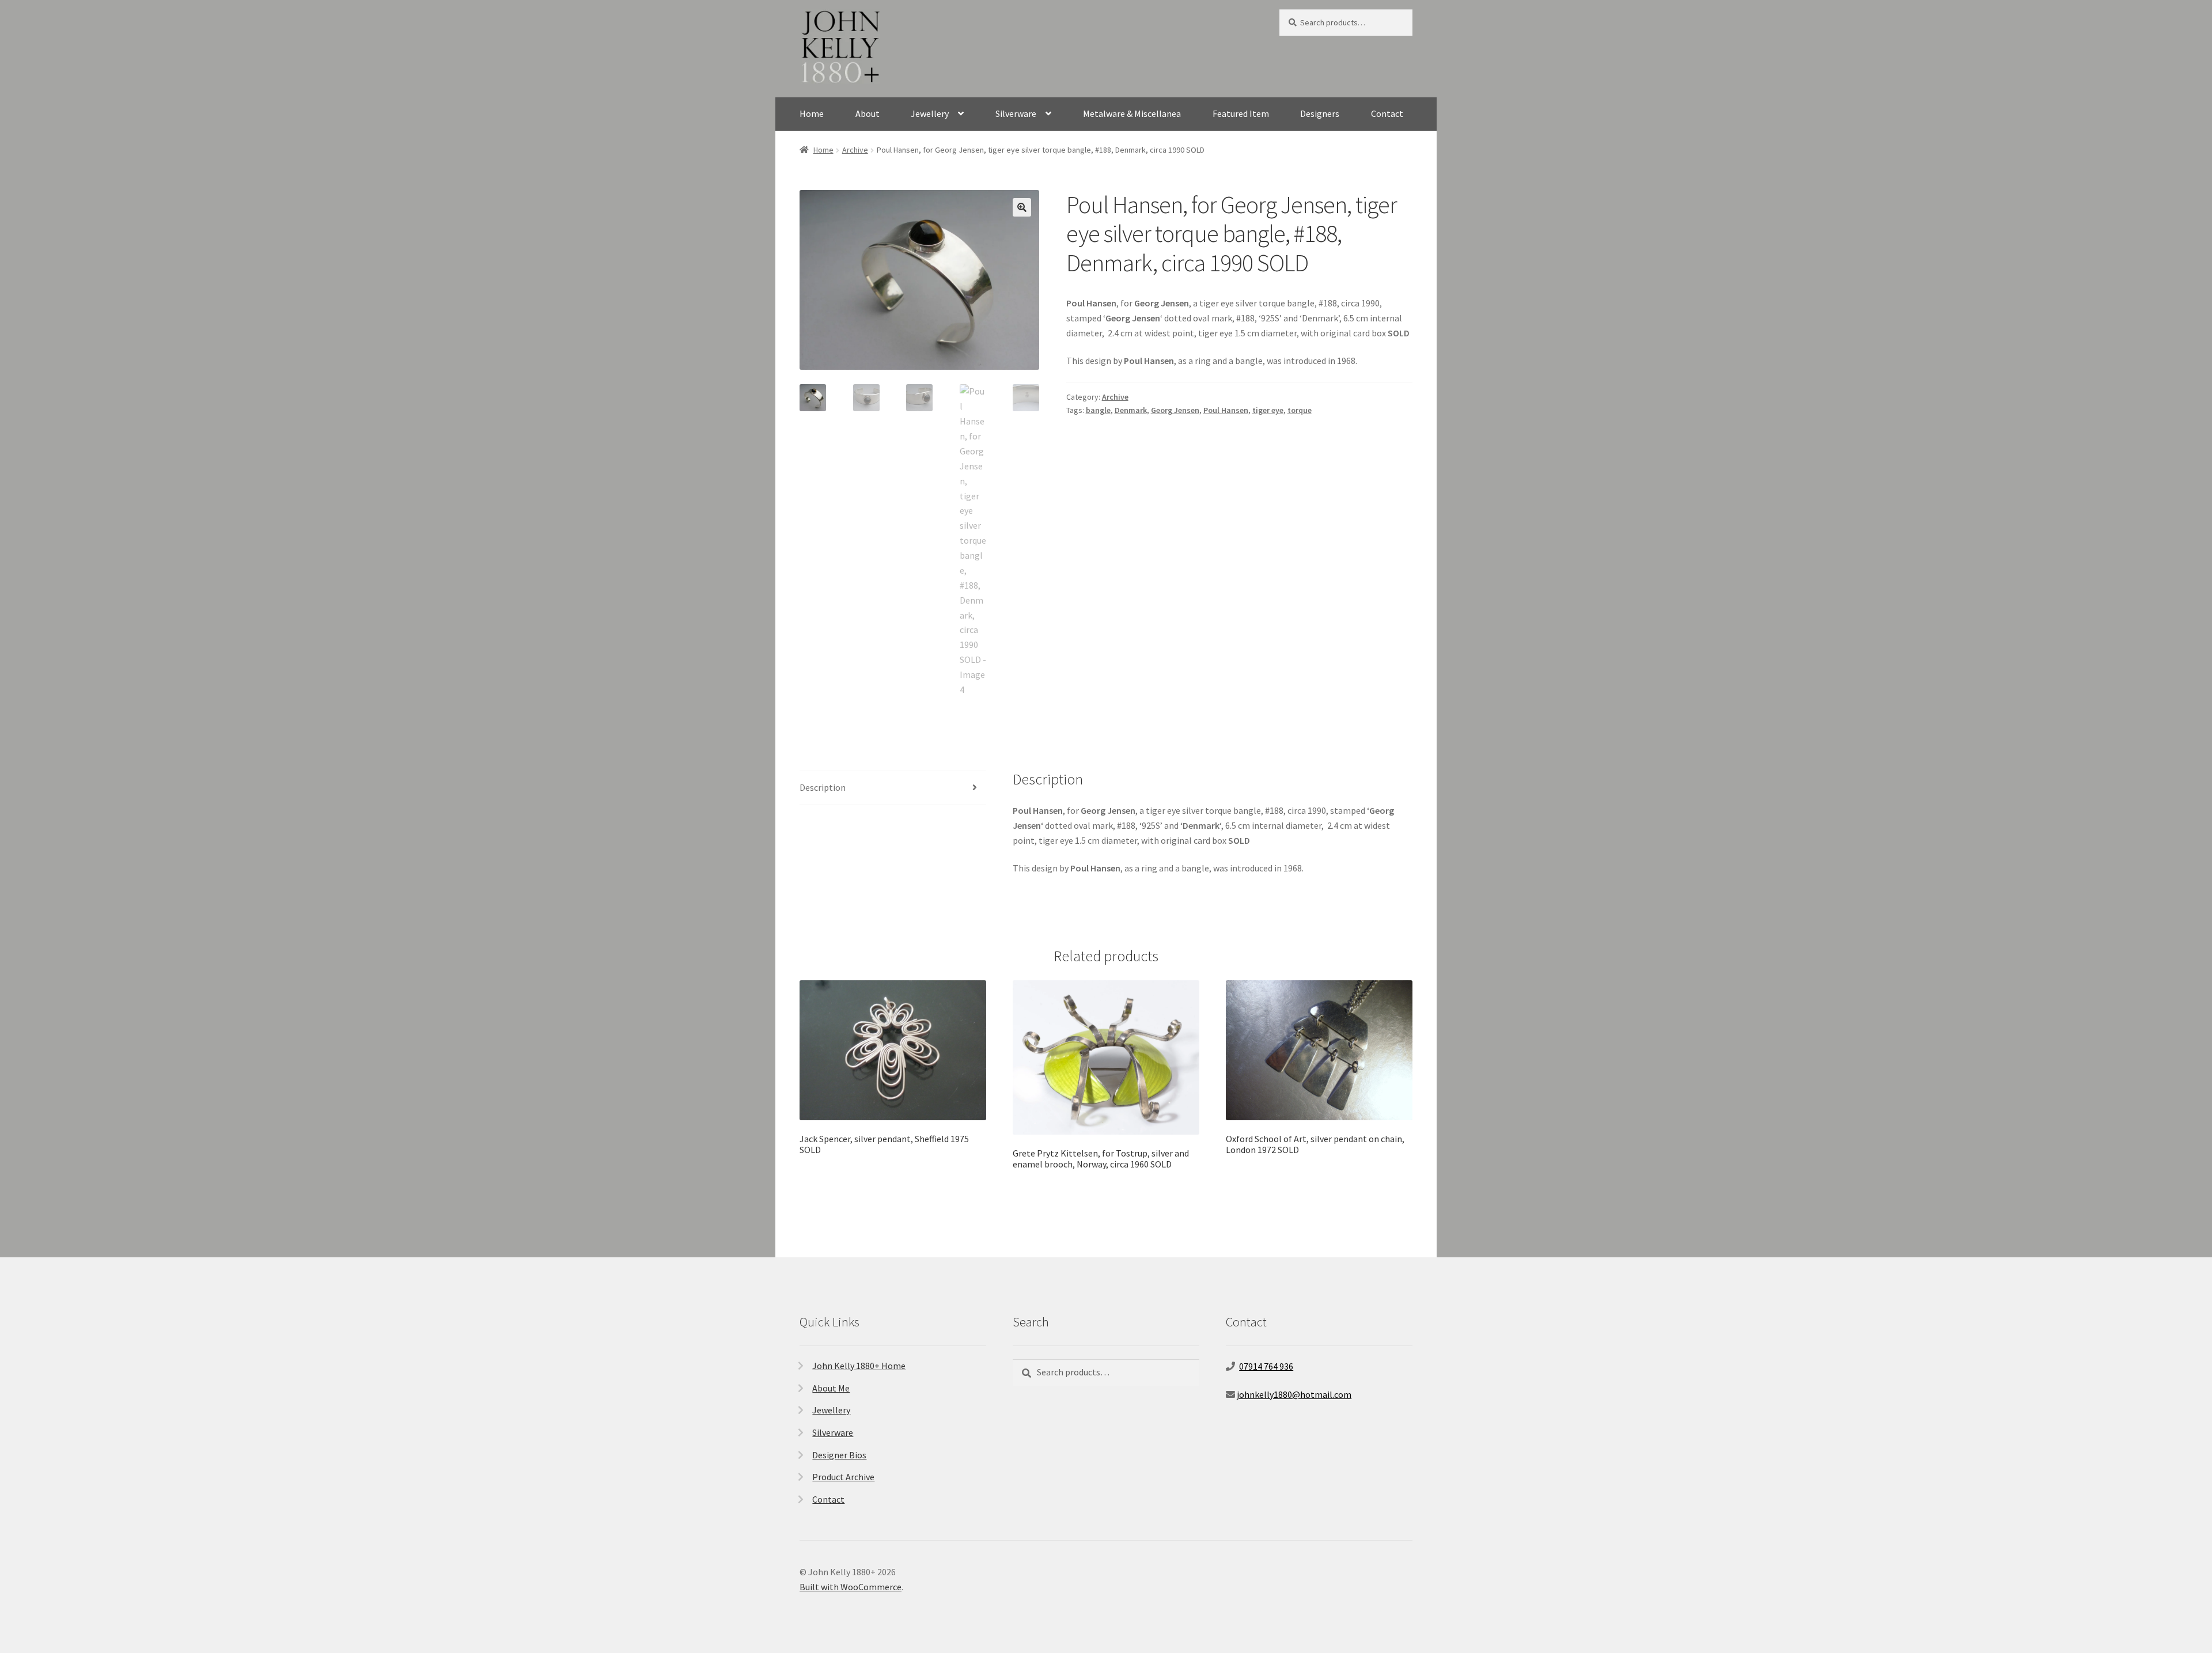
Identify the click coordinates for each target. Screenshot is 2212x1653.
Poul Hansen (1226, 410)
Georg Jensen (1175, 410)
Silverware (1016, 113)
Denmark (1131, 410)
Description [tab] (823, 787)
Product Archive (843, 1477)
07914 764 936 (1266, 1366)
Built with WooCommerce (851, 1587)
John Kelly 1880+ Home (859, 1366)
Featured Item (1241, 113)
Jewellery (930, 113)
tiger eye (1268, 410)
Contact (1387, 113)
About (868, 113)
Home (812, 113)
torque (1300, 410)
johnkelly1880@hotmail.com (1294, 1394)
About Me (831, 1388)
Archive (855, 150)
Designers (1320, 113)
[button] (1022, 207)
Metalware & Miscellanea (1132, 113)
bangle (1098, 410)
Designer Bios (839, 1455)
